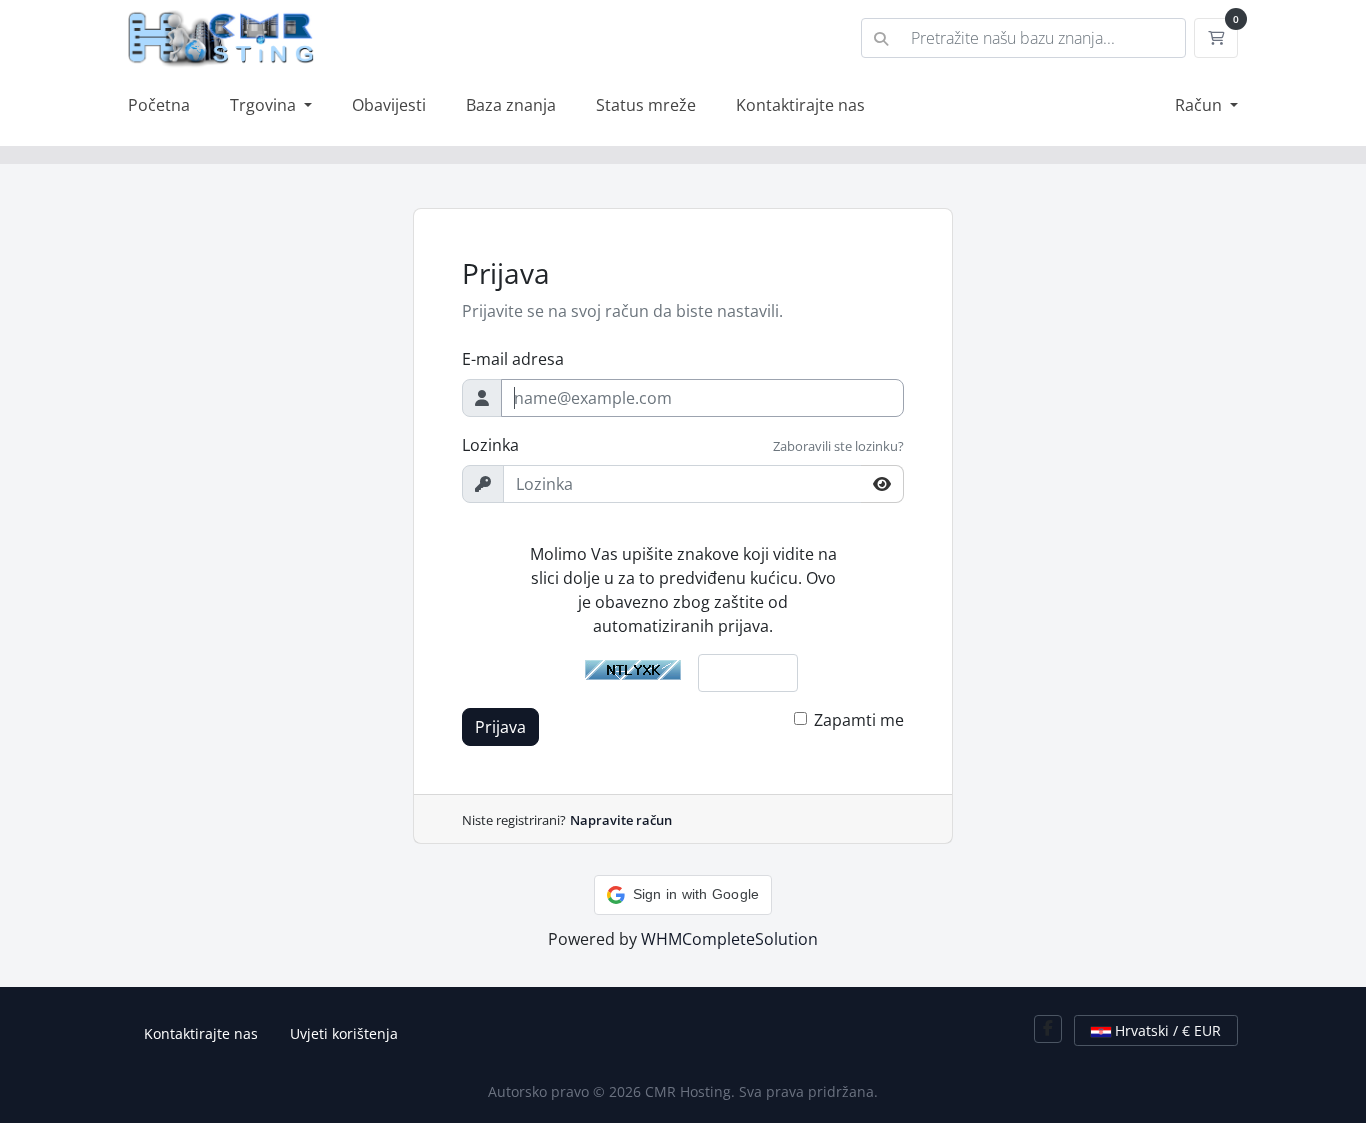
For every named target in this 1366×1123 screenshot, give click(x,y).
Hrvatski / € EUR (1166, 1030)
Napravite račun (621, 820)
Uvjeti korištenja (344, 1033)
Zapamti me (859, 720)
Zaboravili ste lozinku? (838, 446)
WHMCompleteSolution (729, 939)
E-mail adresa (513, 359)
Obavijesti (389, 105)
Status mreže (646, 105)
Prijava (500, 727)
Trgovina (265, 105)
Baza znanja (511, 105)
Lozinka (490, 445)
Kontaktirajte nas (800, 105)
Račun (1200, 105)
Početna (159, 105)
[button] (683, 895)
